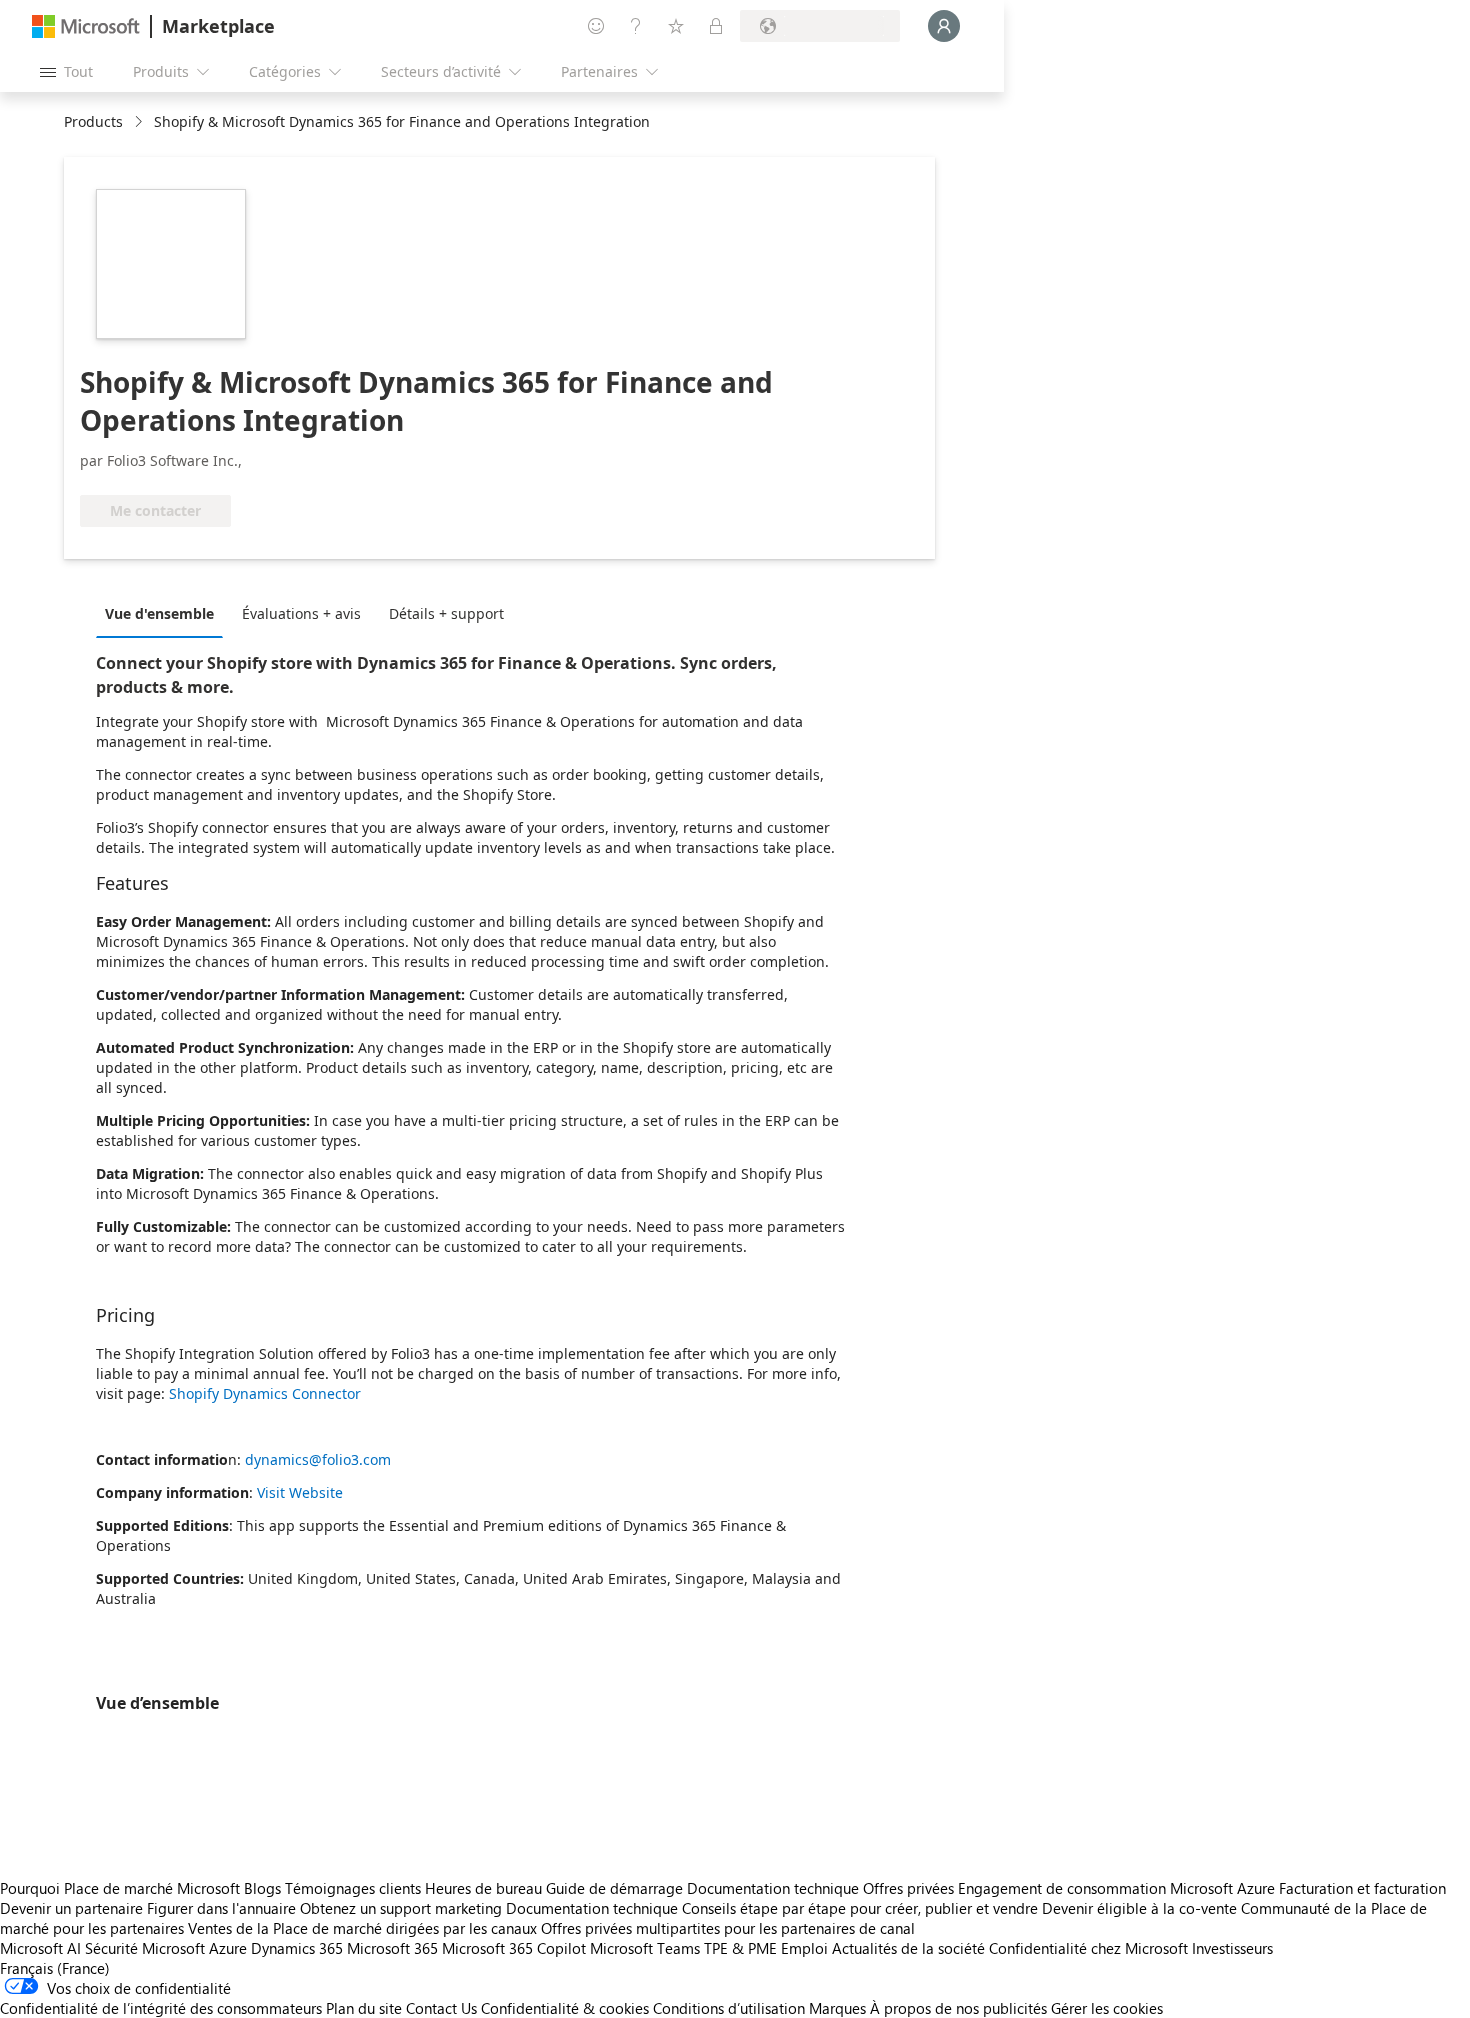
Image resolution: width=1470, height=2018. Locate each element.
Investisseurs (1232, 1948)
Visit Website (300, 1492)
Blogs (262, 1888)
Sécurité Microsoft (145, 1948)
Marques (837, 2008)
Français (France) (55, 1968)
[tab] (164, 613)
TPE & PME (740, 1948)
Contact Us (441, 2008)
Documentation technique (773, 1888)
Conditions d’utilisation (729, 2008)
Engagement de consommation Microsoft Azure (1118, 1888)
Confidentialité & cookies (565, 2008)
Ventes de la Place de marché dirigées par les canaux (362, 1928)
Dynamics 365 (297, 1948)
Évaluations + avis (301, 613)
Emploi (804, 1948)
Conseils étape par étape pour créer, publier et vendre (860, 1908)
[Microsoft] (86, 26)
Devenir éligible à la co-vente (1139, 1908)
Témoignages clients (353, 1888)
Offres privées (908, 1888)
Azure (228, 1948)
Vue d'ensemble (159, 613)
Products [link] (93, 121)
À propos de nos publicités (958, 2008)
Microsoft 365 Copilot (514, 1948)
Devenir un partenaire (71, 1908)
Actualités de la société (908, 1948)
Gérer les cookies (1107, 2008)
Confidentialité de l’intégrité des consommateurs (161, 2008)
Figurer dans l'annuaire (221, 1908)
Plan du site (364, 2008)
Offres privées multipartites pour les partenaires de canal (728, 1928)
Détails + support (446, 613)
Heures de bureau (483, 1888)
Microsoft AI (40, 1948)
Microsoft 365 (392, 1948)
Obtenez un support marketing (401, 1908)
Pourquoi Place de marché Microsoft (120, 1888)
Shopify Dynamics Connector (265, 1393)
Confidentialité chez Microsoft (1088, 1948)
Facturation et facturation (1362, 1888)
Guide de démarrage (614, 1888)
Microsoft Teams (645, 1948)
